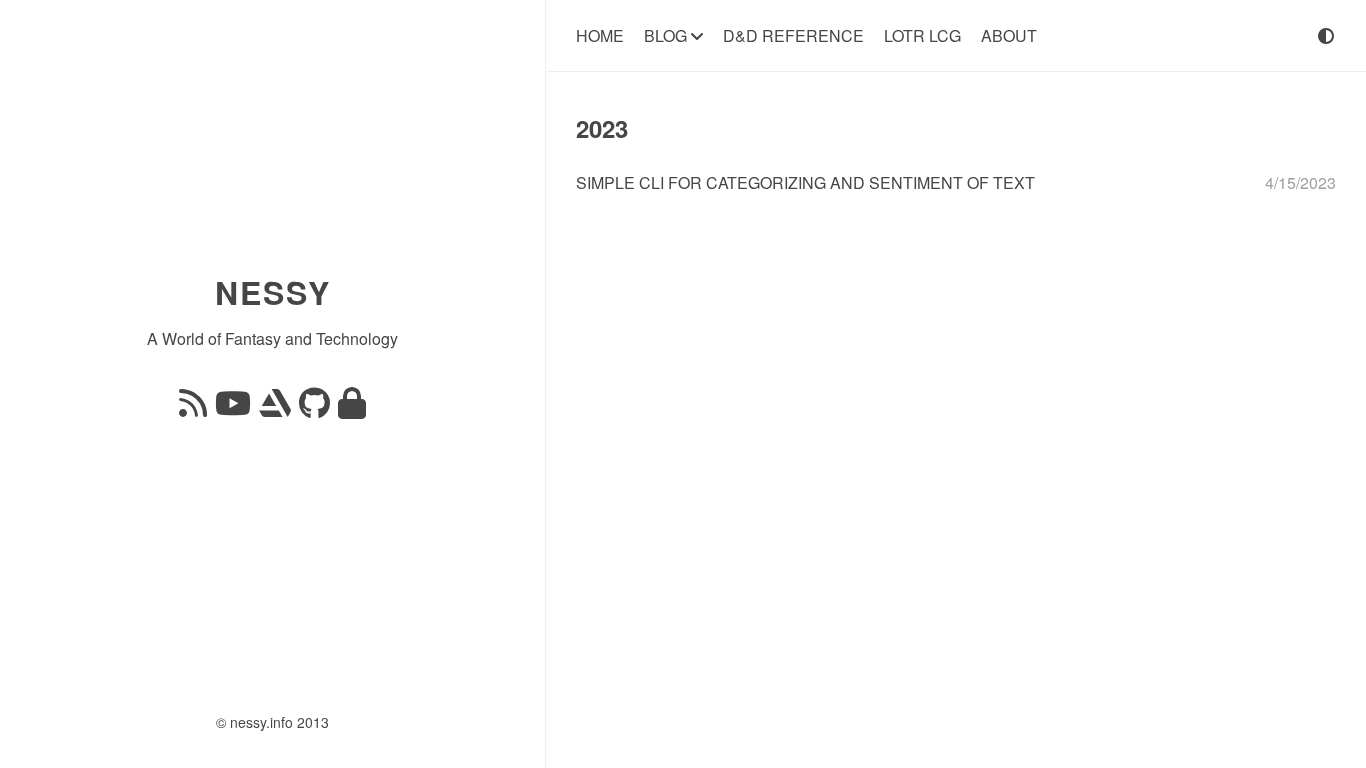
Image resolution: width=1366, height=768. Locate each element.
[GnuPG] (352, 408)
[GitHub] (314, 408)
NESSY (273, 292)
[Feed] (193, 408)
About (1009, 35)
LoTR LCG (922, 35)
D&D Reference (793, 35)
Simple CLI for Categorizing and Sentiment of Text (805, 182)
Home (600, 35)
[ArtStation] (275, 408)
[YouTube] (233, 408)
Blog (667, 35)
